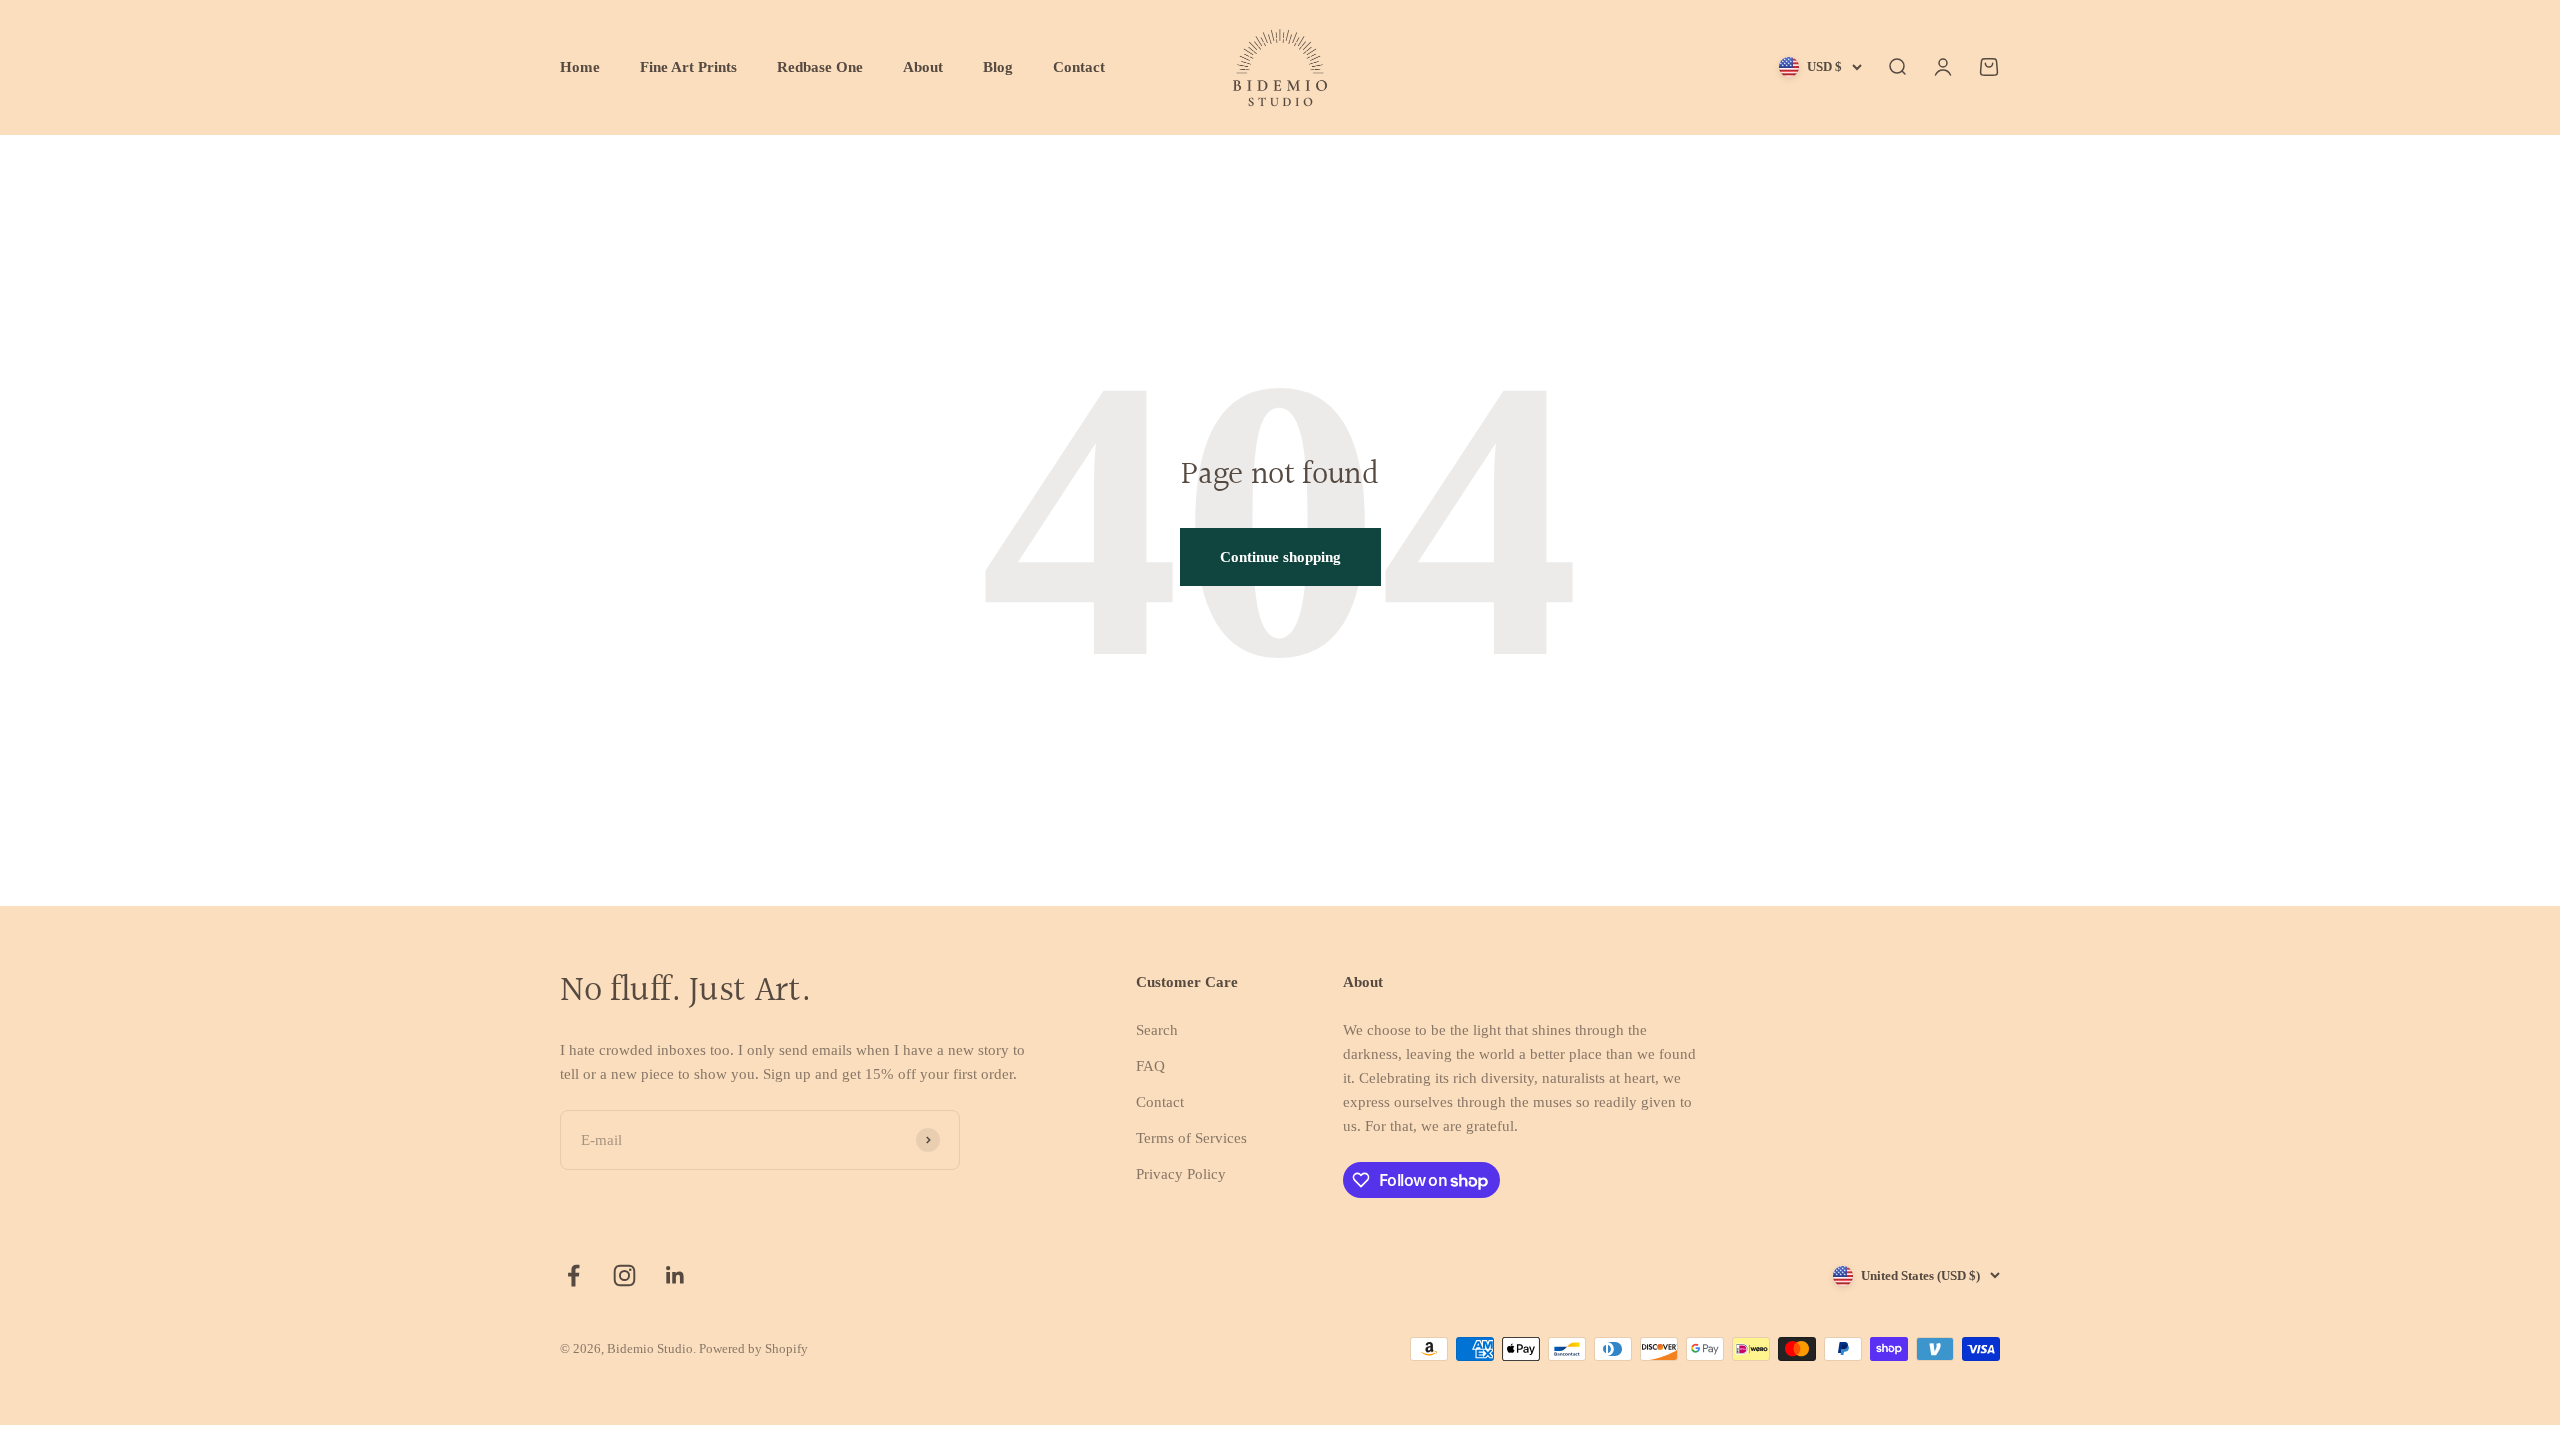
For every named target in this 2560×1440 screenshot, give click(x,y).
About (923, 67)
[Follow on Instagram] (624, 1275)
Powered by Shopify (753, 1348)
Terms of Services (1191, 1138)
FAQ (1150, 1066)
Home (580, 67)
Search (1157, 1030)
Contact (1079, 67)
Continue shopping (1280, 557)
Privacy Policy (1181, 1174)
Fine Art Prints (688, 67)
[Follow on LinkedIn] (675, 1275)
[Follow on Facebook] (573, 1275)
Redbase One (820, 67)
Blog (998, 67)
